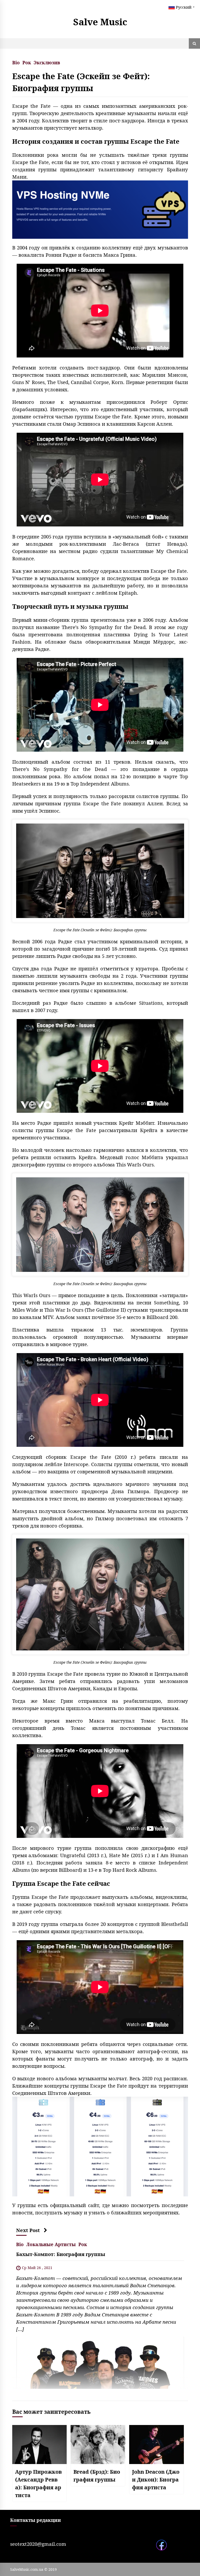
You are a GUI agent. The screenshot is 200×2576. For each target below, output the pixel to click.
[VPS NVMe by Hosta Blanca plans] (100, 2146)
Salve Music (100, 22)
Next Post (28, 2230)
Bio (16, 62)
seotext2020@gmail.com (38, 2544)
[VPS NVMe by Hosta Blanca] (100, 209)
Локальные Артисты (51, 2244)
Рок (27, 62)
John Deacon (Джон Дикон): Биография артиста (156, 2480)
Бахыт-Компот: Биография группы (61, 2254)
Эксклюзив (47, 62)
